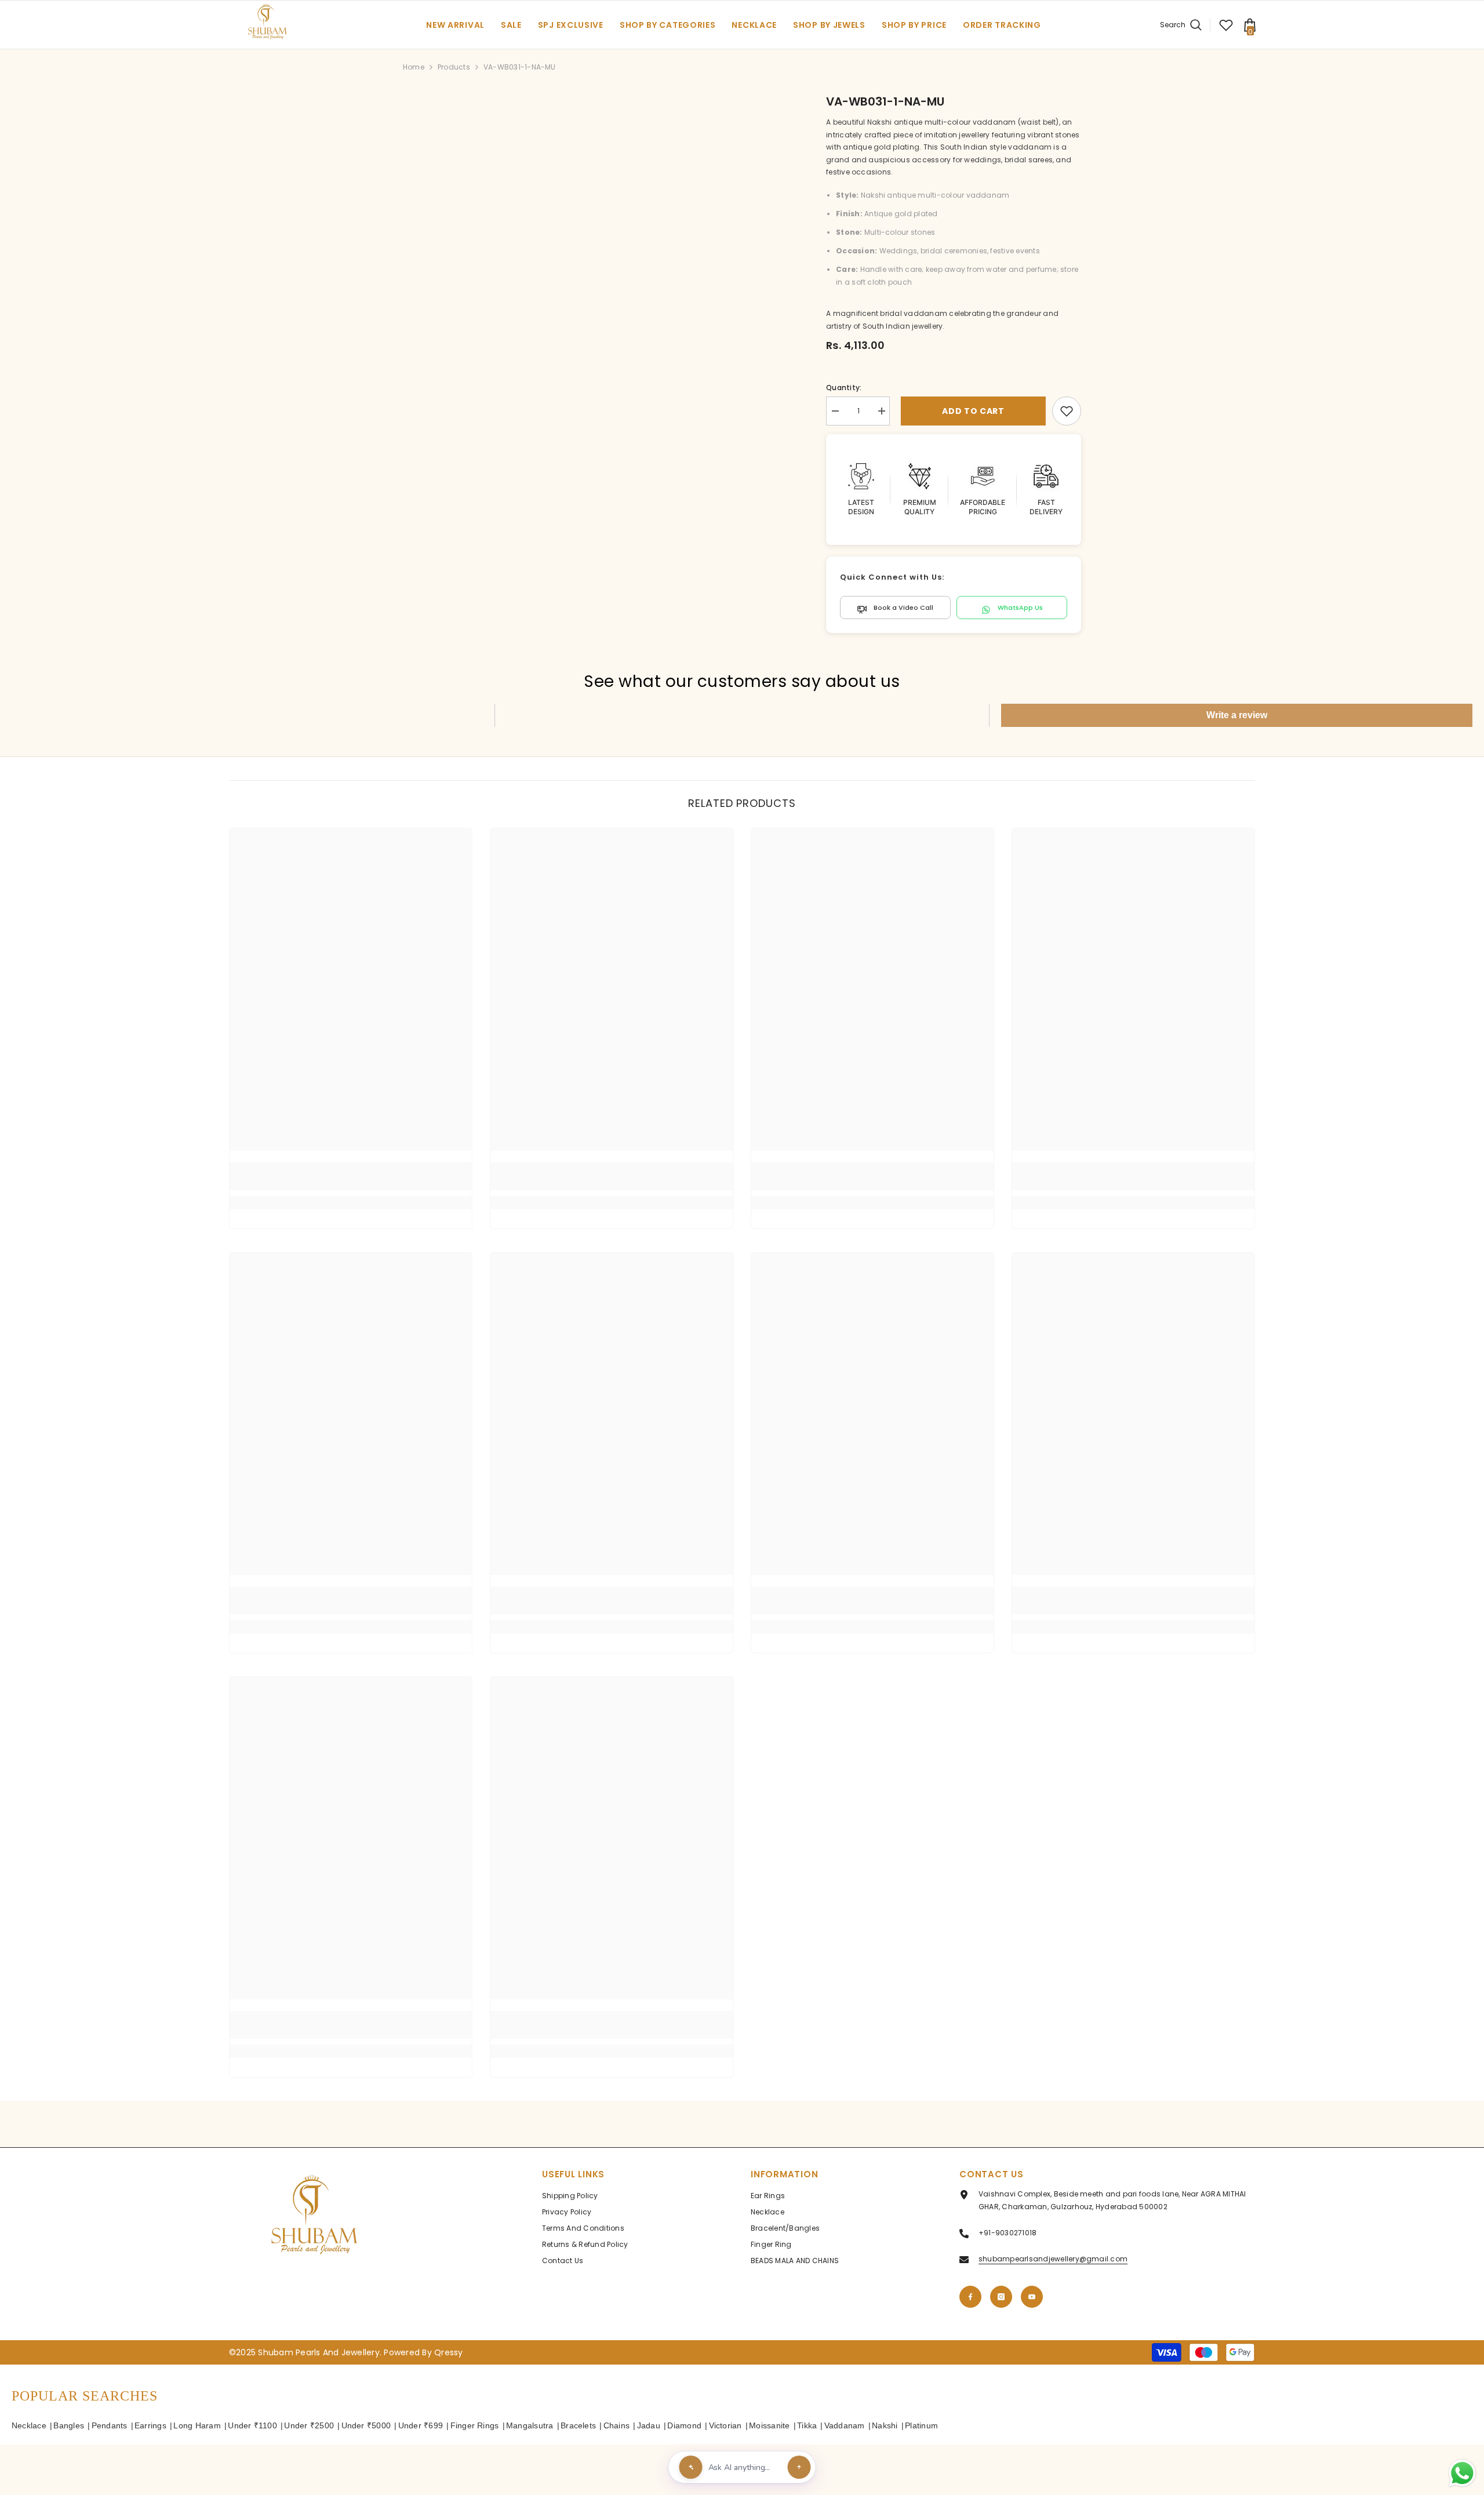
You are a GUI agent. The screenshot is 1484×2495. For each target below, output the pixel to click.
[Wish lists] (1226, 25)
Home (414, 67)
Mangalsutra (530, 2425)
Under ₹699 (421, 2425)
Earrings (150, 2425)
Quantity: (844, 388)
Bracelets (578, 2425)
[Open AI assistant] (799, 2467)
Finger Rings (475, 2425)
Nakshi (885, 2425)
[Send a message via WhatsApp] (1462, 2473)
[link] (1067, 411)
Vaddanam (845, 2425)
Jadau (649, 2425)
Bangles (69, 2425)
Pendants (110, 2425)
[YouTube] (1032, 2297)
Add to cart (971, 411)
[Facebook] (970, 2297)
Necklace (29, 2425)
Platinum (921, 2425)
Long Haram (197, 2425)
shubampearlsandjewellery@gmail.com (1053, 2259)
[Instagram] (1001, 2297)
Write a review (1237, 715)
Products (454, 67)
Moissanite (769, 2425)
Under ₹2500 (309, 2425)
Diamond (684, 2425)
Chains (616, 2425)
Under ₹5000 (366, 2425)
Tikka (807, 2425)
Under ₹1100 (252, 2425)
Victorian (725, 2425)
